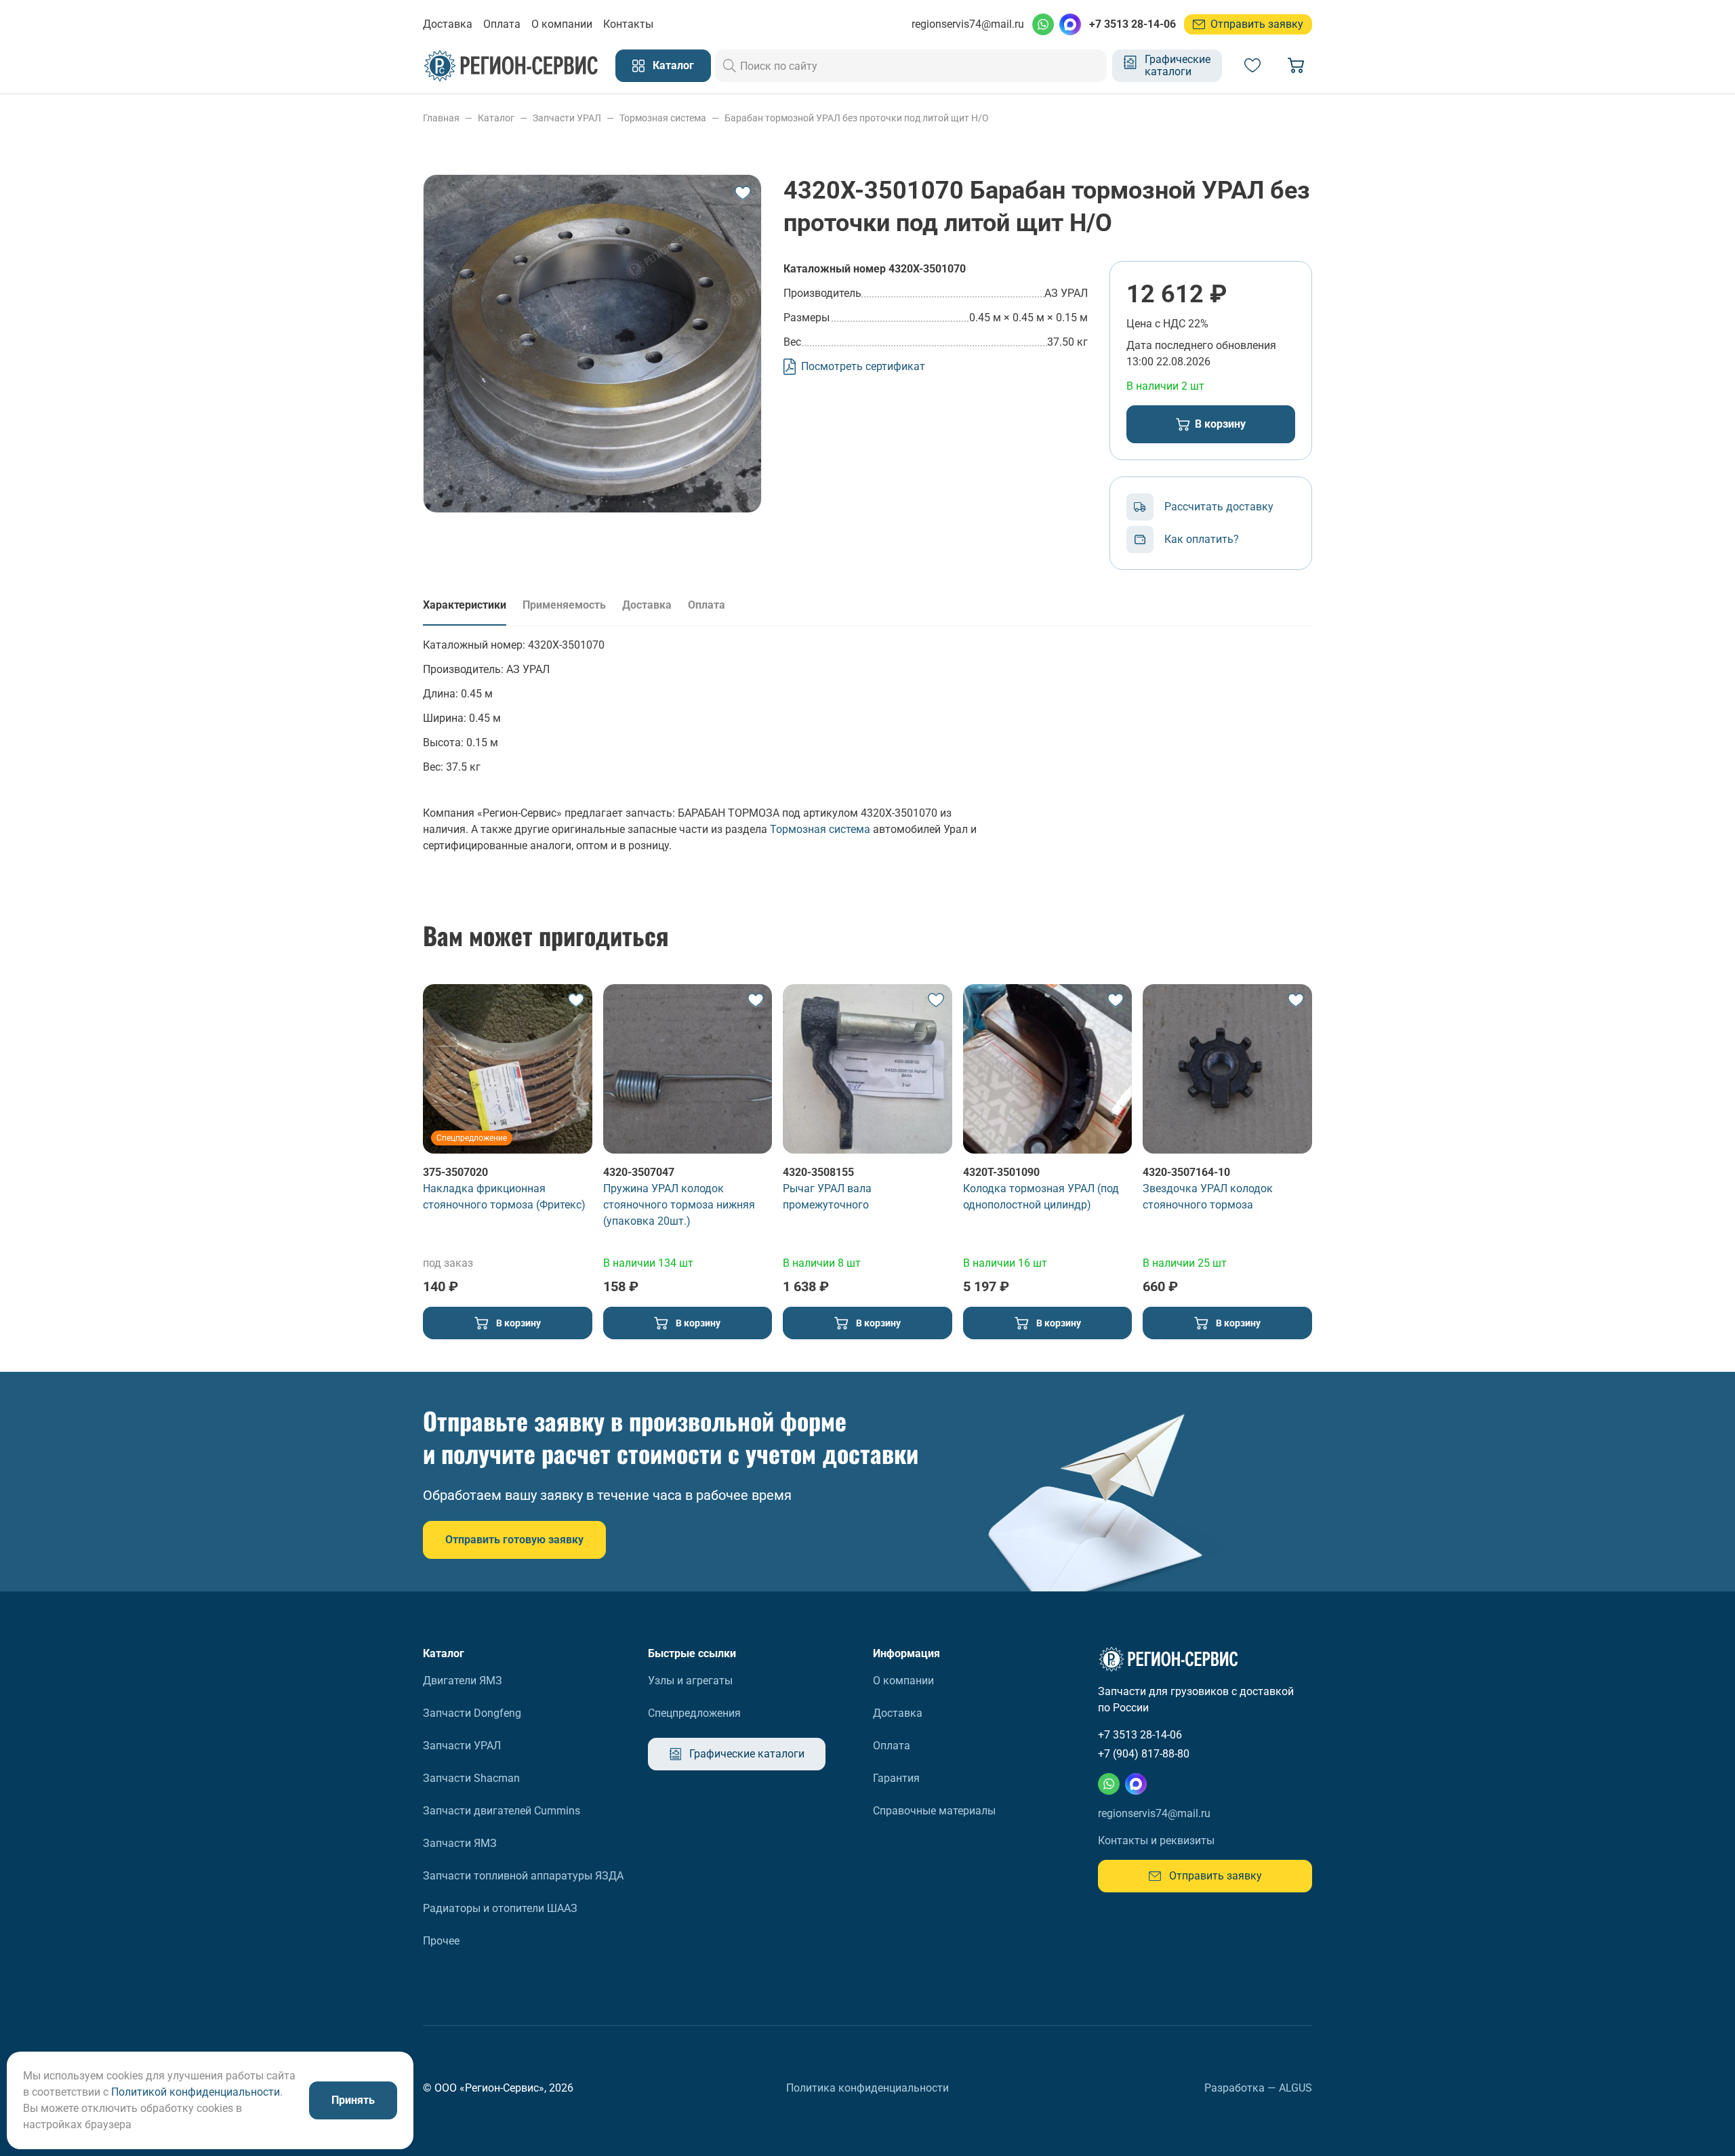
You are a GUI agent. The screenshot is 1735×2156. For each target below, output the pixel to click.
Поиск (730, 66)
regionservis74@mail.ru (968, 24)
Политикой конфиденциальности (196, 2092)
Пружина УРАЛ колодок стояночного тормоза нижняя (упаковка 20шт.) (679, 1205)
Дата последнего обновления (1201, 345)
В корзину (1220, 424)
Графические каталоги (1178, 65)
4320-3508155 (818, 1172)
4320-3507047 (639, 1172)
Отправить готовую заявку (514, 1540)
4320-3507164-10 (1186, 1172)
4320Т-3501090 (1001, 1172)
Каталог (673, 65)
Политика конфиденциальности (867, 2088)
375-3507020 (455, 1172)
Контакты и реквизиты (1156, 1840)
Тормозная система (820, 829)
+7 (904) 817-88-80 (1144, 1754)
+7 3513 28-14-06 (1132, 24)
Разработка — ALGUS (1258, 2088)
